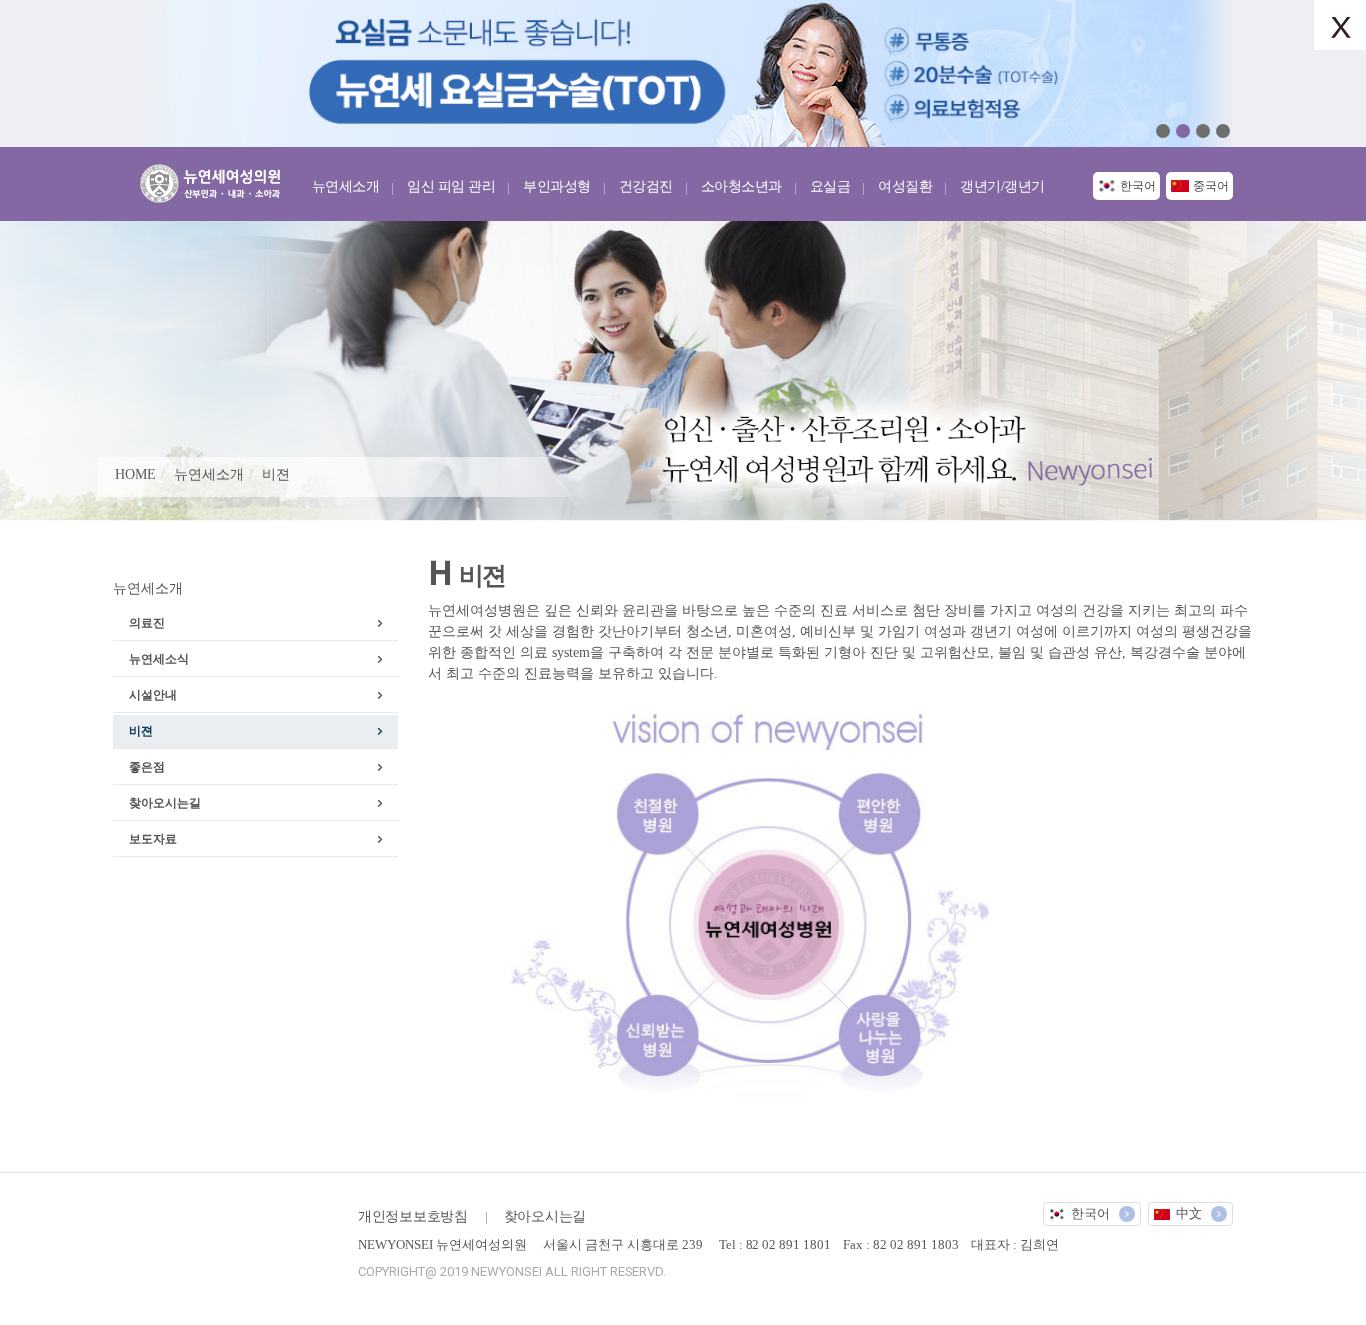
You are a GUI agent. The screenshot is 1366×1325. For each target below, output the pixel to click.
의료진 (147, 623)
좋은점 (147, 767)
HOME (135, 474)
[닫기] (1340, 25)
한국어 (1138, 186)
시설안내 (153, 695)
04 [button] (1223, 131)
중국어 (1211, 186)
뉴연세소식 (159, 659)
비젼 (276, 474)
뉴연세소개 (209, 474)
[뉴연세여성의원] (216, 179)
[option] (683, 73)
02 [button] (1183, 131)
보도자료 (153, 839)
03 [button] (1203, 131)
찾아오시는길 (165, 803)
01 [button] (1163, 131)
